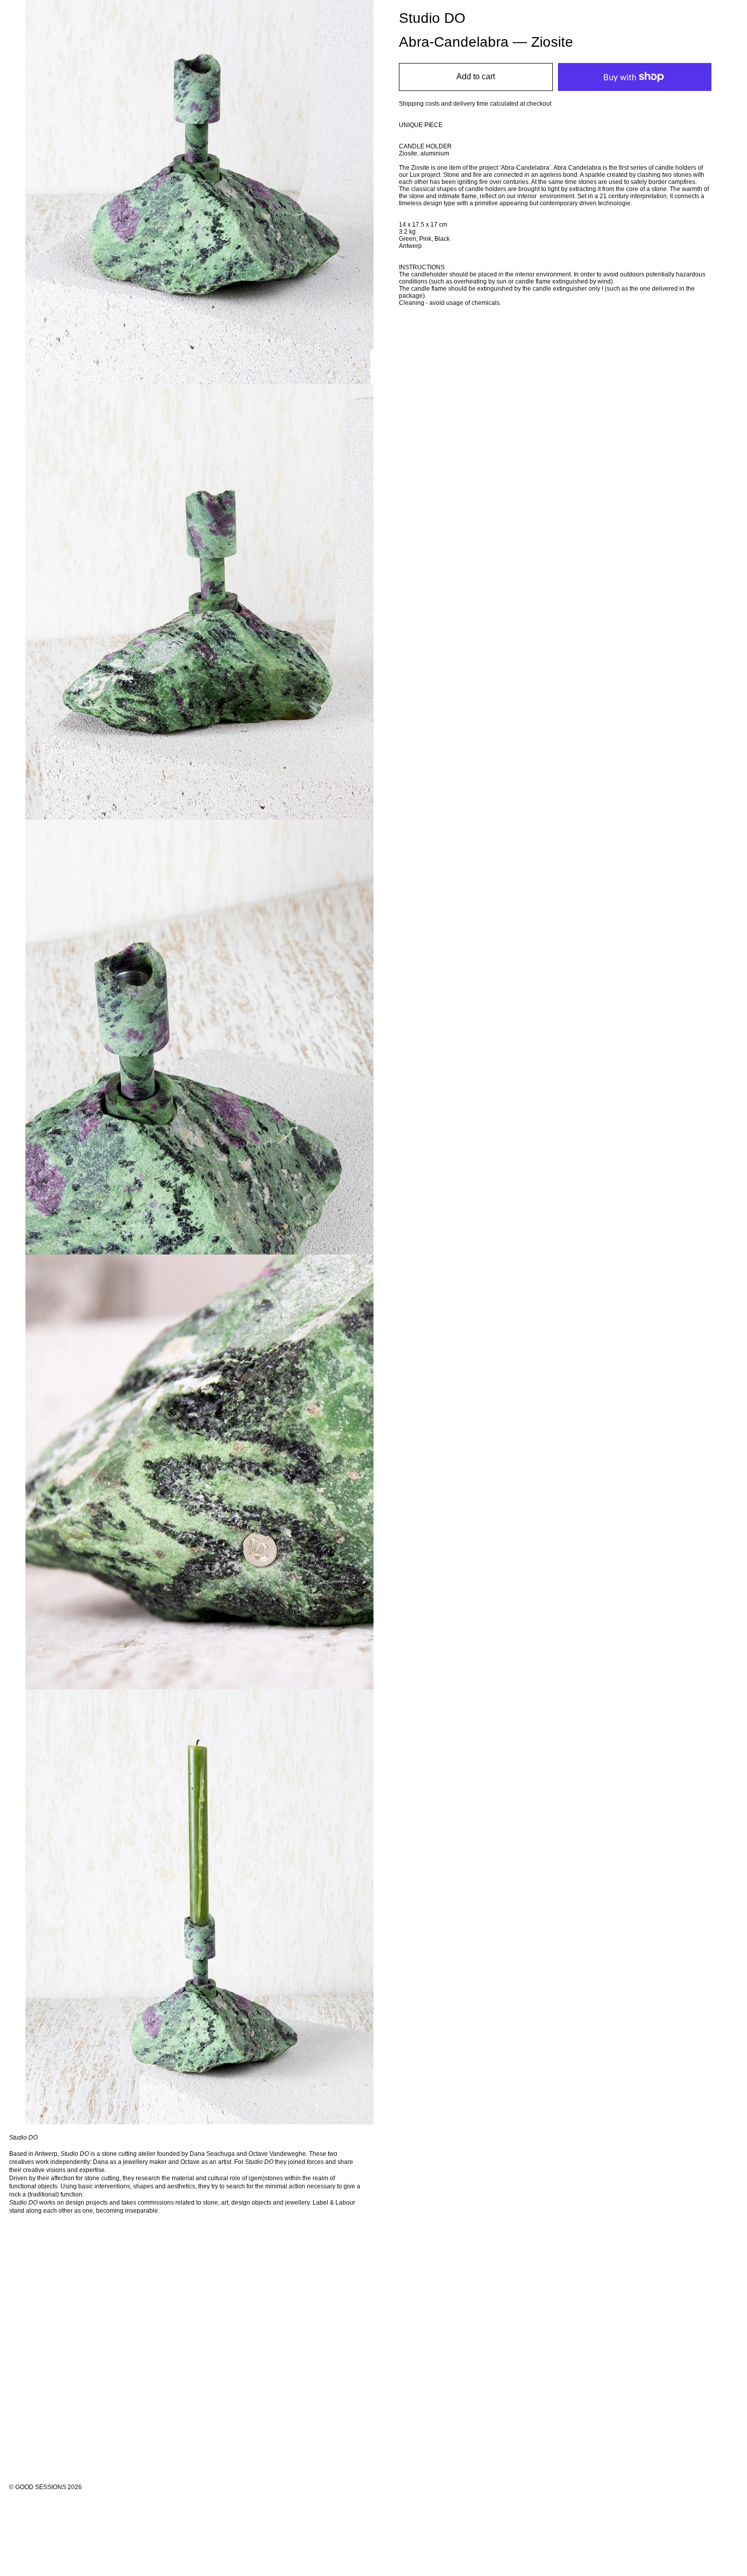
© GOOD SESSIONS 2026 (45, 2487)
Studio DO (432, 18)
